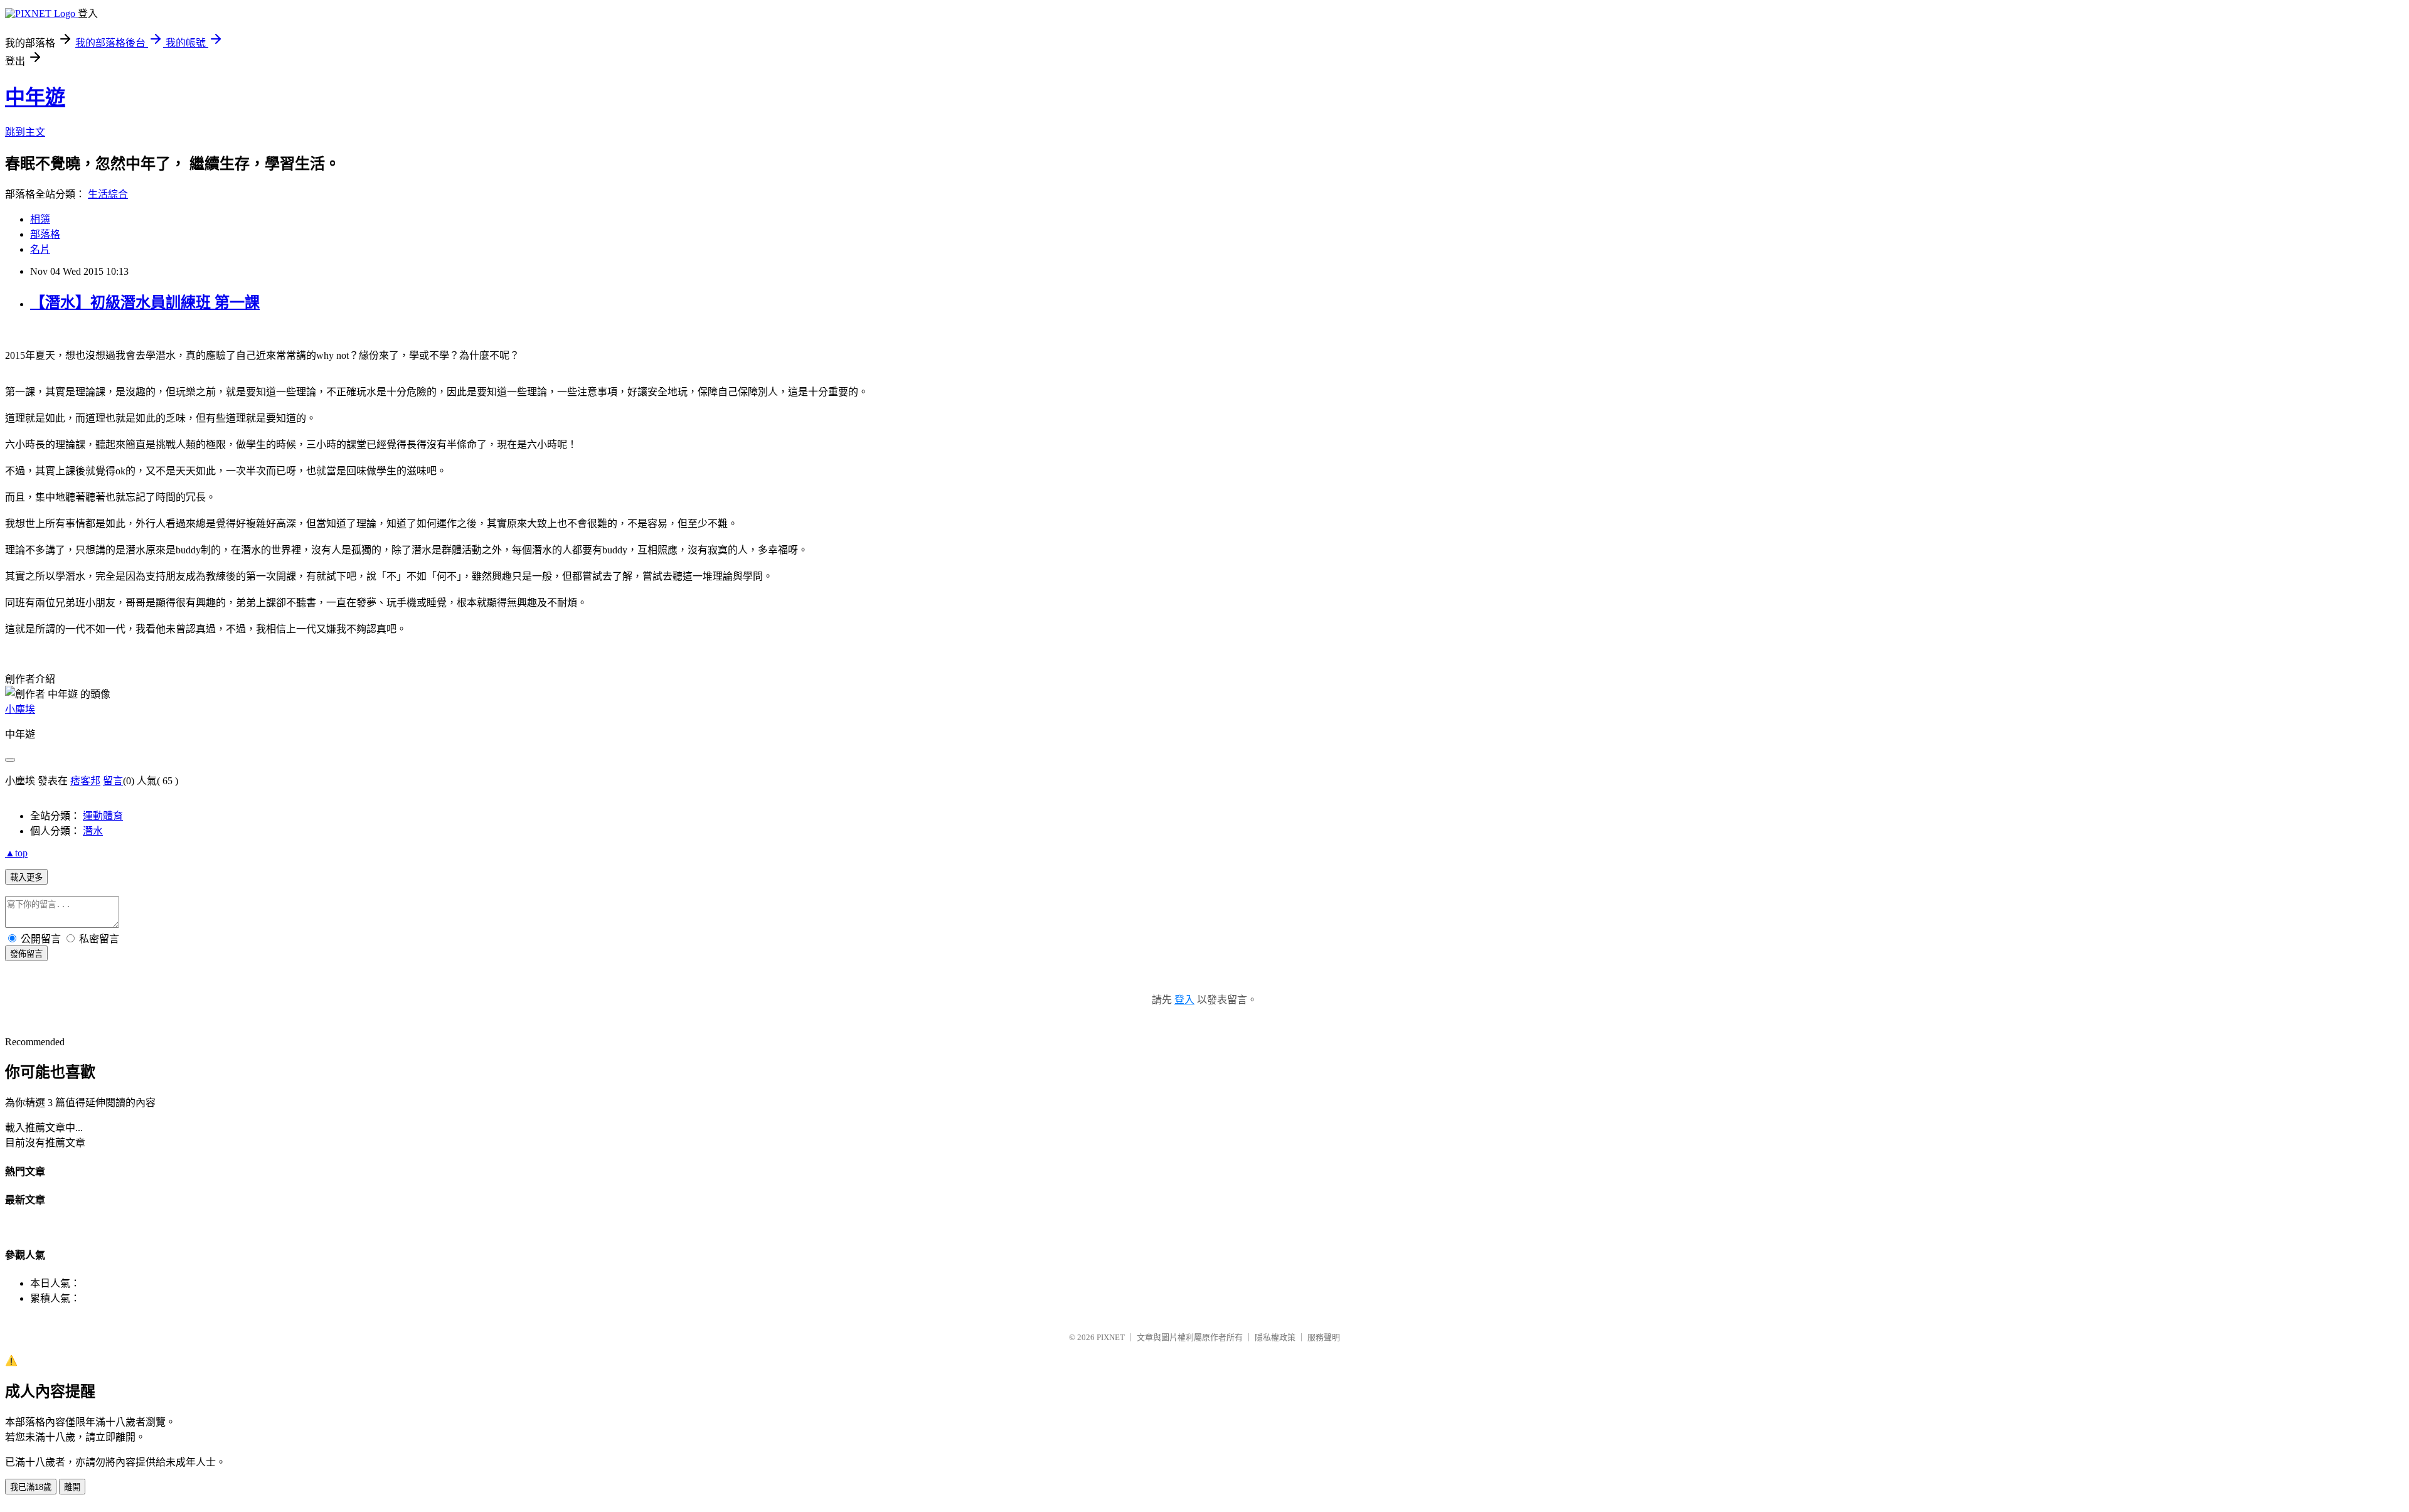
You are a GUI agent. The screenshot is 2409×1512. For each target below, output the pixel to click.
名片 (40, 249)
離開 (72, 1487)
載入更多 (26, 877)
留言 (113, 781)
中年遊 (35, 97)
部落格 (45, 234)
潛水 (93, 831)
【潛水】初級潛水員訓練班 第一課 (145, 302)
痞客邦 (85, 781)
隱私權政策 (1275, 1337)
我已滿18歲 (31, 1487)
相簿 (40, 219)
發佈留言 (26, 954)
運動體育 (103, 816)
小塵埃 (20, 709)
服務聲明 (1324, 1337)
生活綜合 (108, 194)
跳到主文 (25, 132)
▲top (16, 853)
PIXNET (1111, 1337)
